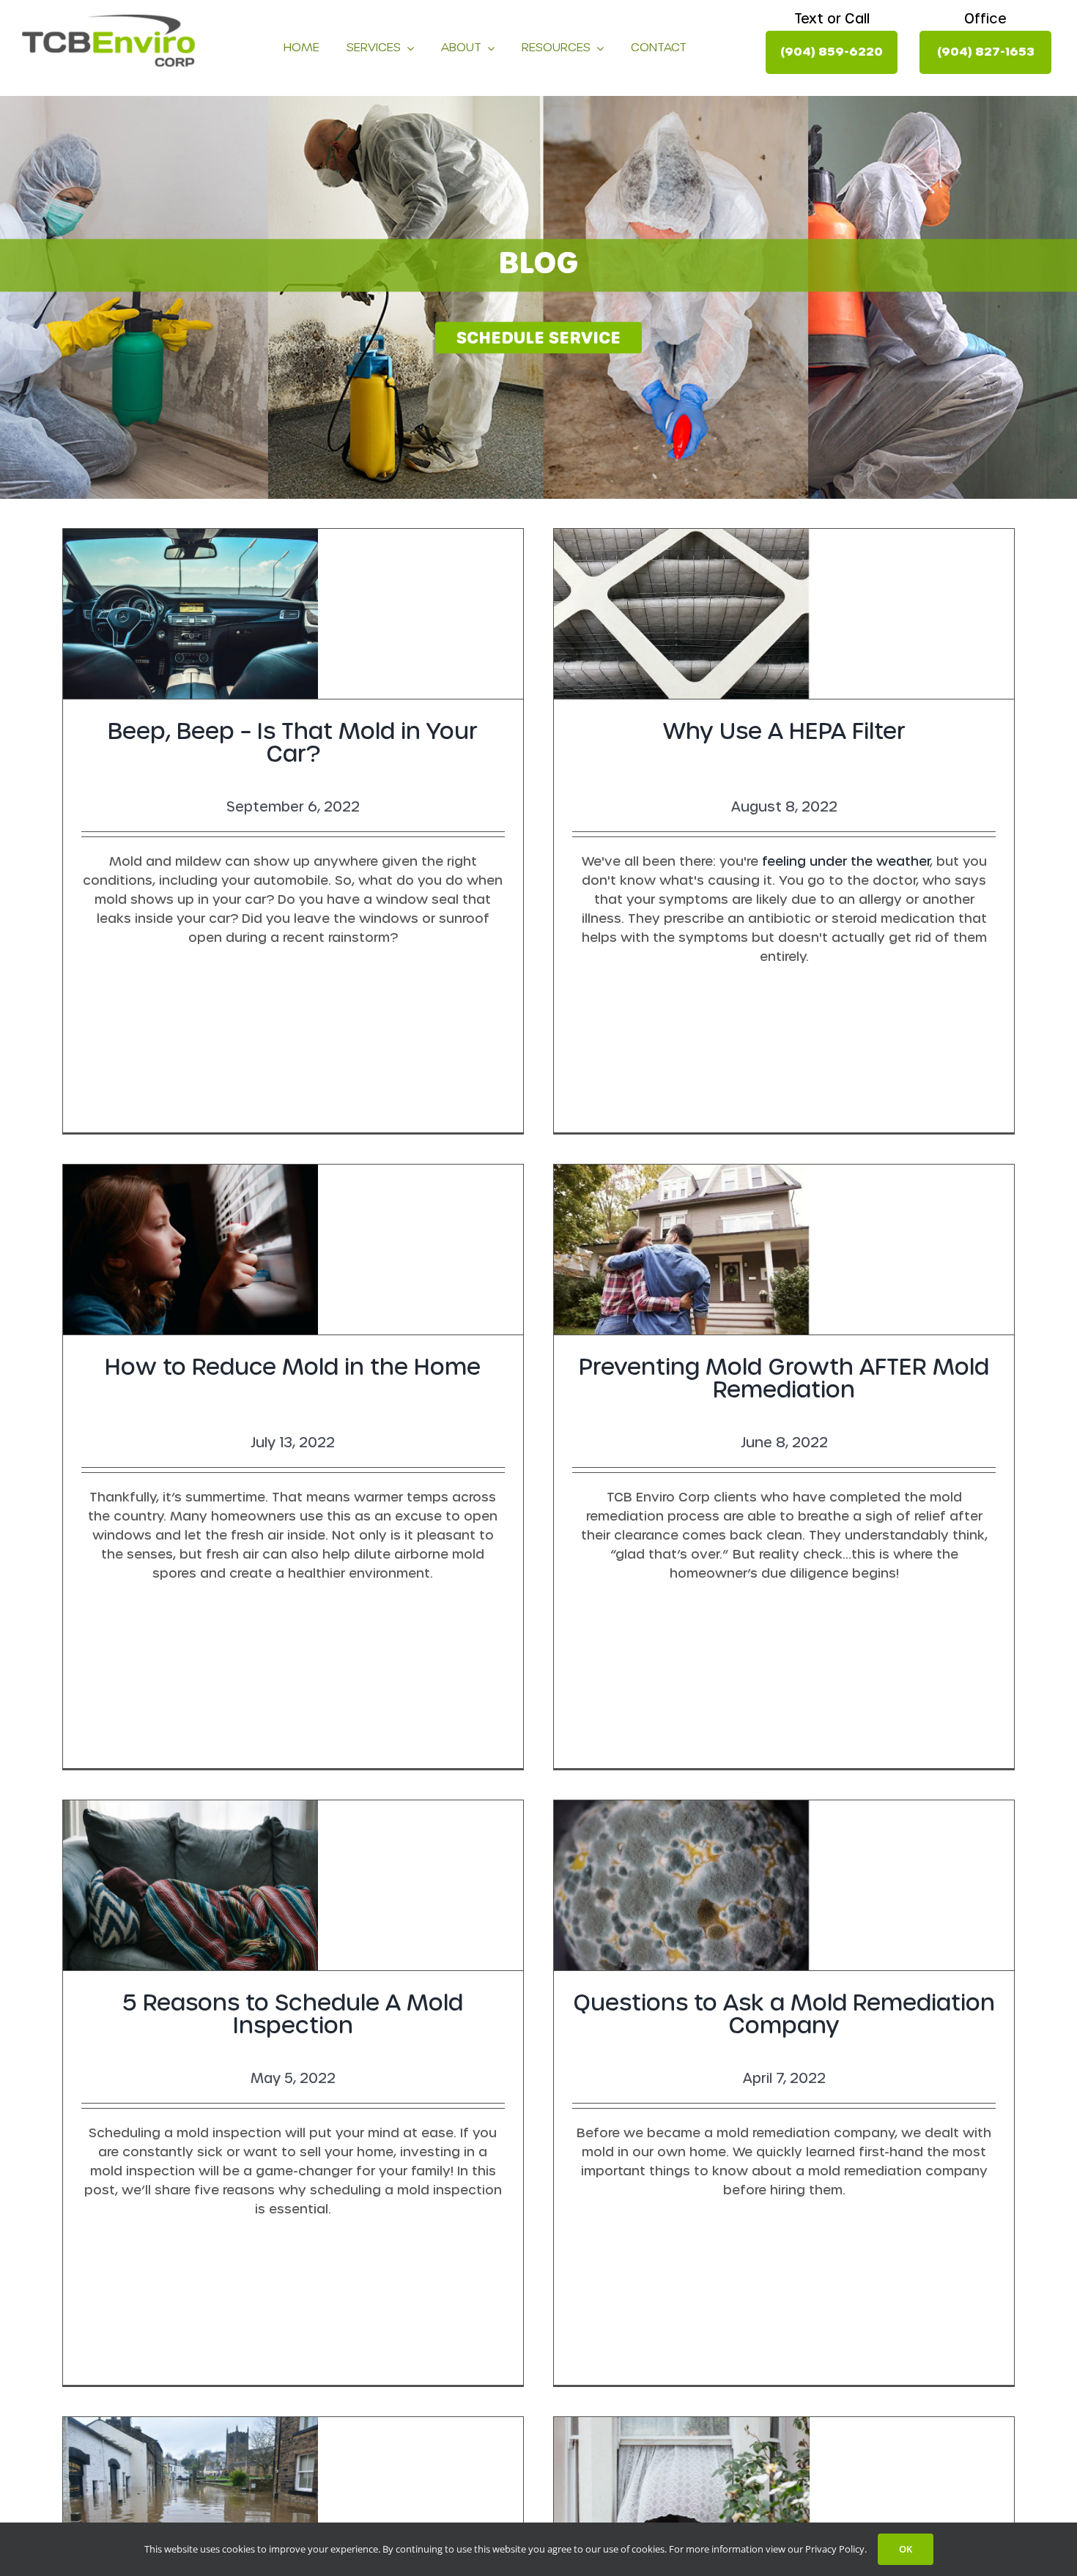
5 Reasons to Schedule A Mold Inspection (293, 2014)
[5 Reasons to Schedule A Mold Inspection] (293, 1885)
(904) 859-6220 (832, 52)
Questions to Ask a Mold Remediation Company (784, 2014)
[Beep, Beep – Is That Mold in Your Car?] (293, 614)
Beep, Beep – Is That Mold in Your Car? (293, 743)
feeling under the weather (846, 861)
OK (906, 2549)
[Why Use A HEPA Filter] (784, 614)
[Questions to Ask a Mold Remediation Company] (784, 1885)
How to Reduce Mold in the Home (293, 1367)
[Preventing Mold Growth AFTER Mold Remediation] (784, 1250)
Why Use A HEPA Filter (784, 731)
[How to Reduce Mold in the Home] (293, 1250)
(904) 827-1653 (986, 52)
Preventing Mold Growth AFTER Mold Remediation (784, 1378)
